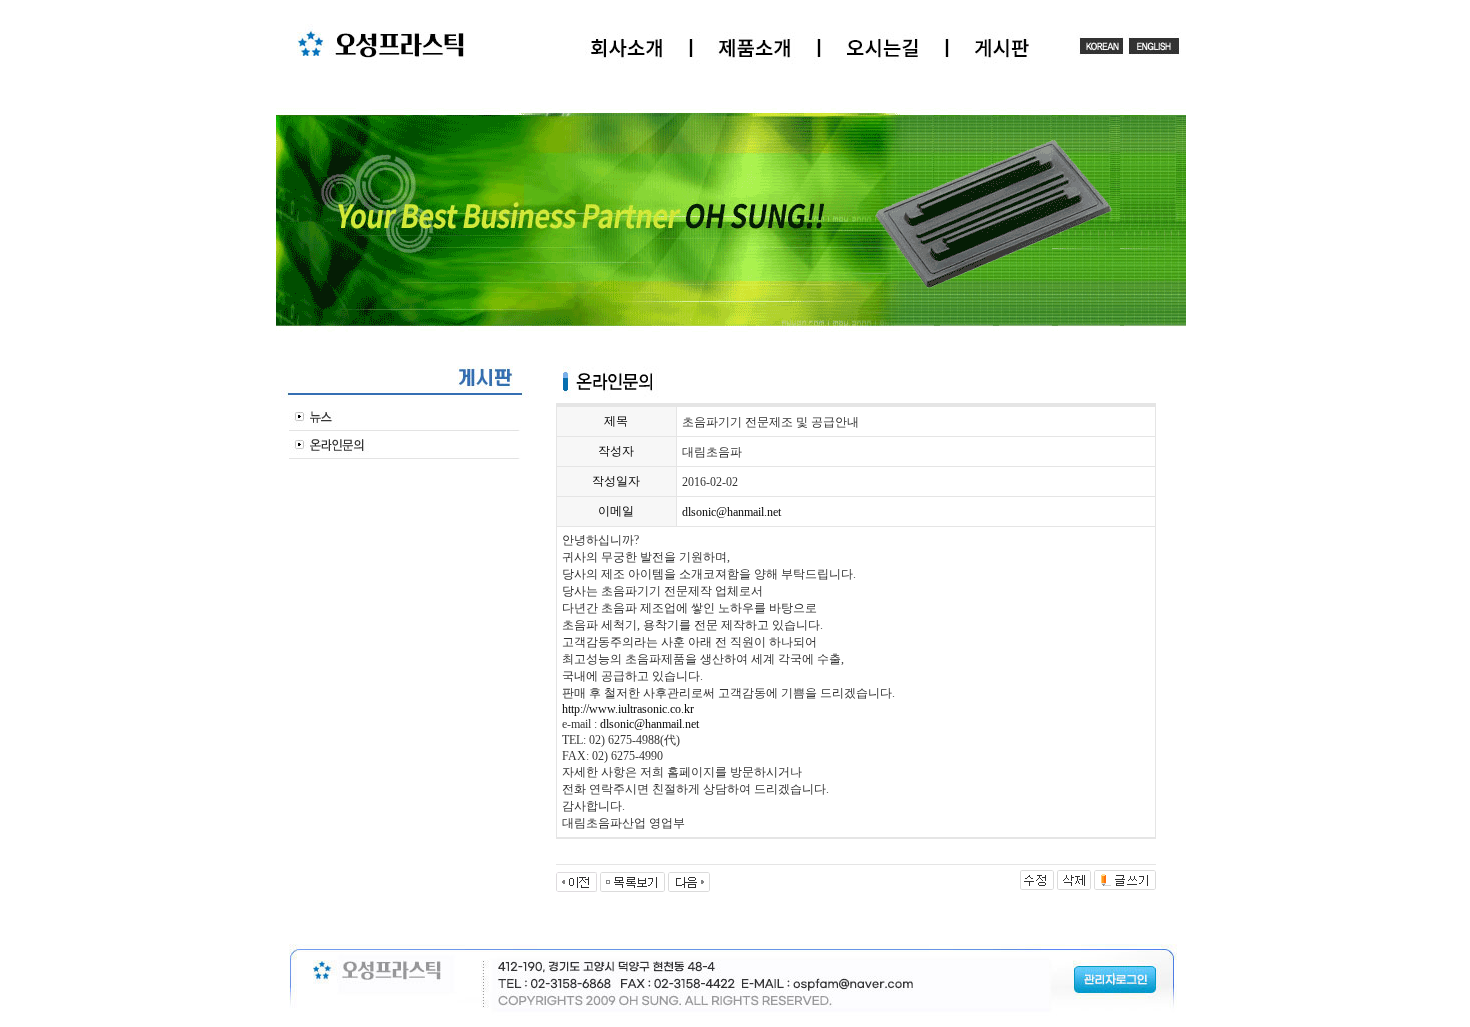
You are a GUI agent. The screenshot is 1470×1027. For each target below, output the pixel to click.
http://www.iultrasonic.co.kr (628, 709)
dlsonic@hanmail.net (731, 512)
